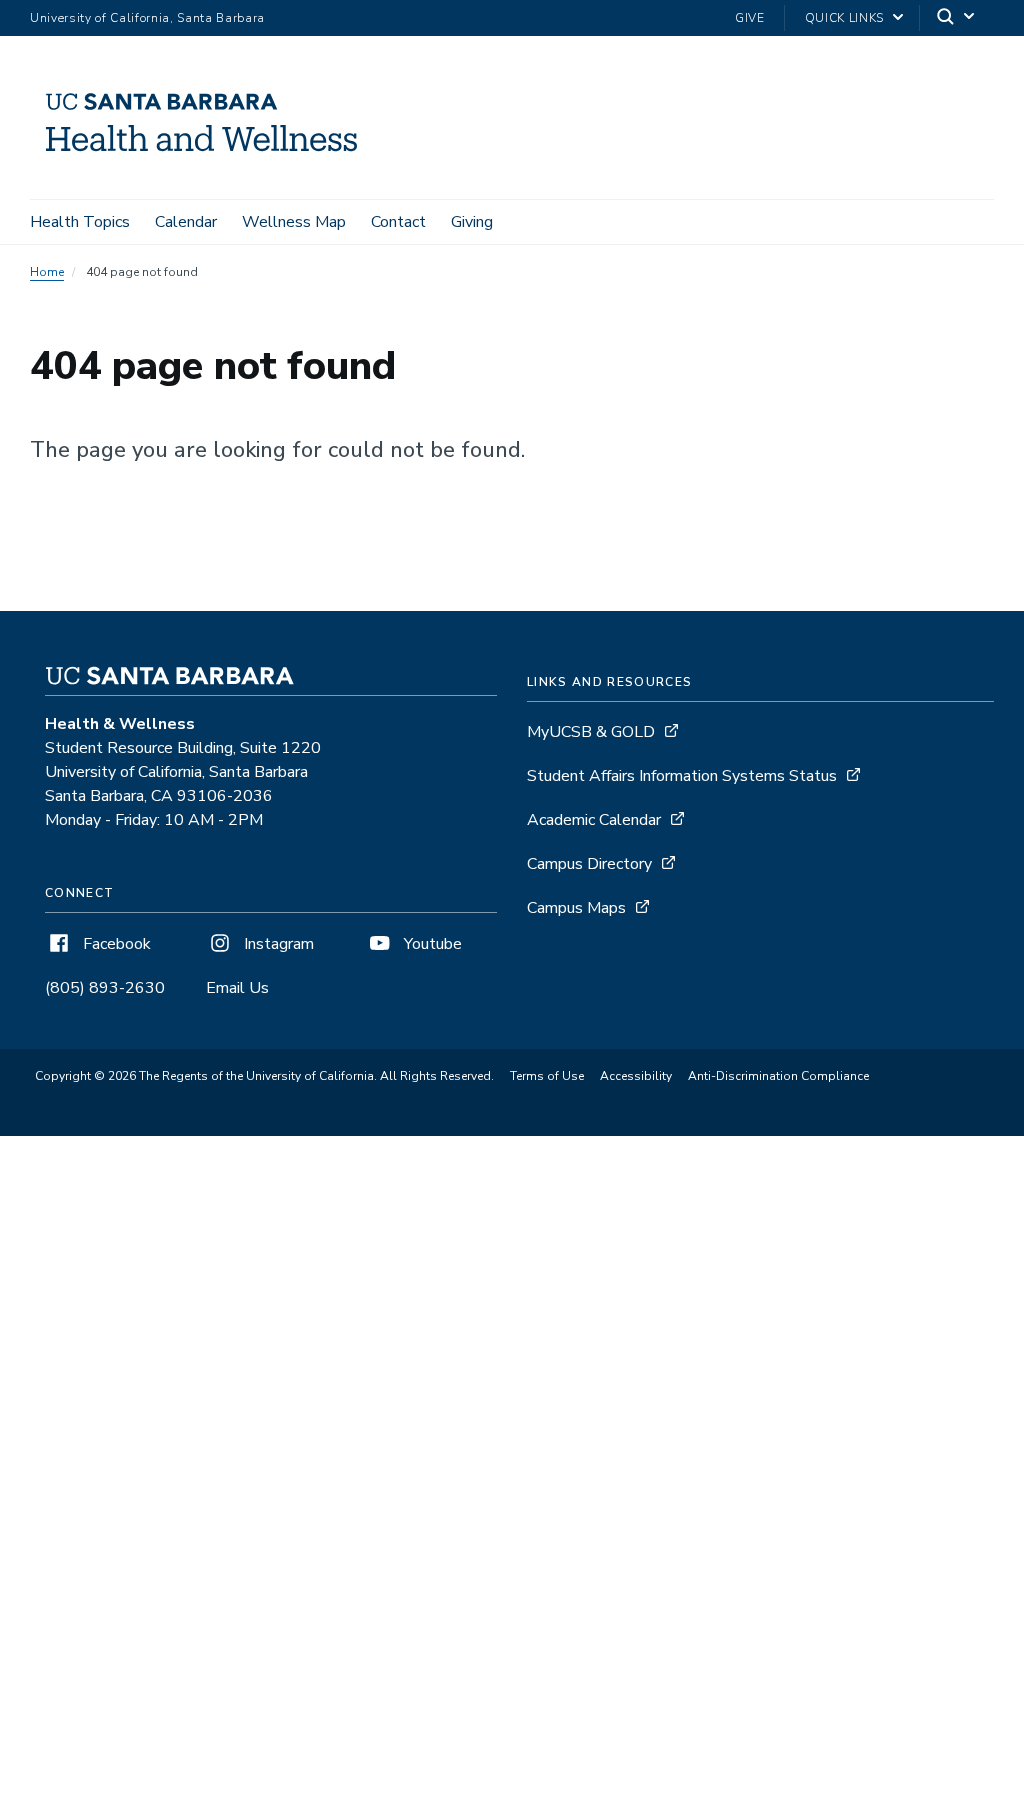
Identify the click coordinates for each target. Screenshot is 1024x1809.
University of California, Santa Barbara (147, 18)
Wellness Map (294, 222)
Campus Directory (589, 864)
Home (47, 272)
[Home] (209, 171)
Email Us (237, 988)
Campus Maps (576, 908)
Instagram (277, 944)
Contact (398, 222)
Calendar (186, 222)
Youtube (431, 944)
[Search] (957, 18)
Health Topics (80, 222)
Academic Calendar (594, 820)
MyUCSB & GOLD (591, 732)
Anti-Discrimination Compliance (778, 1076)
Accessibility (636, 1076)
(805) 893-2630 (105, 988)
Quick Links (844, 18)
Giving (472, 222)
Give (750, 18)
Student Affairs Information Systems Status (682, 776)
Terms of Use (547, 1076)
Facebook (115, 944)
